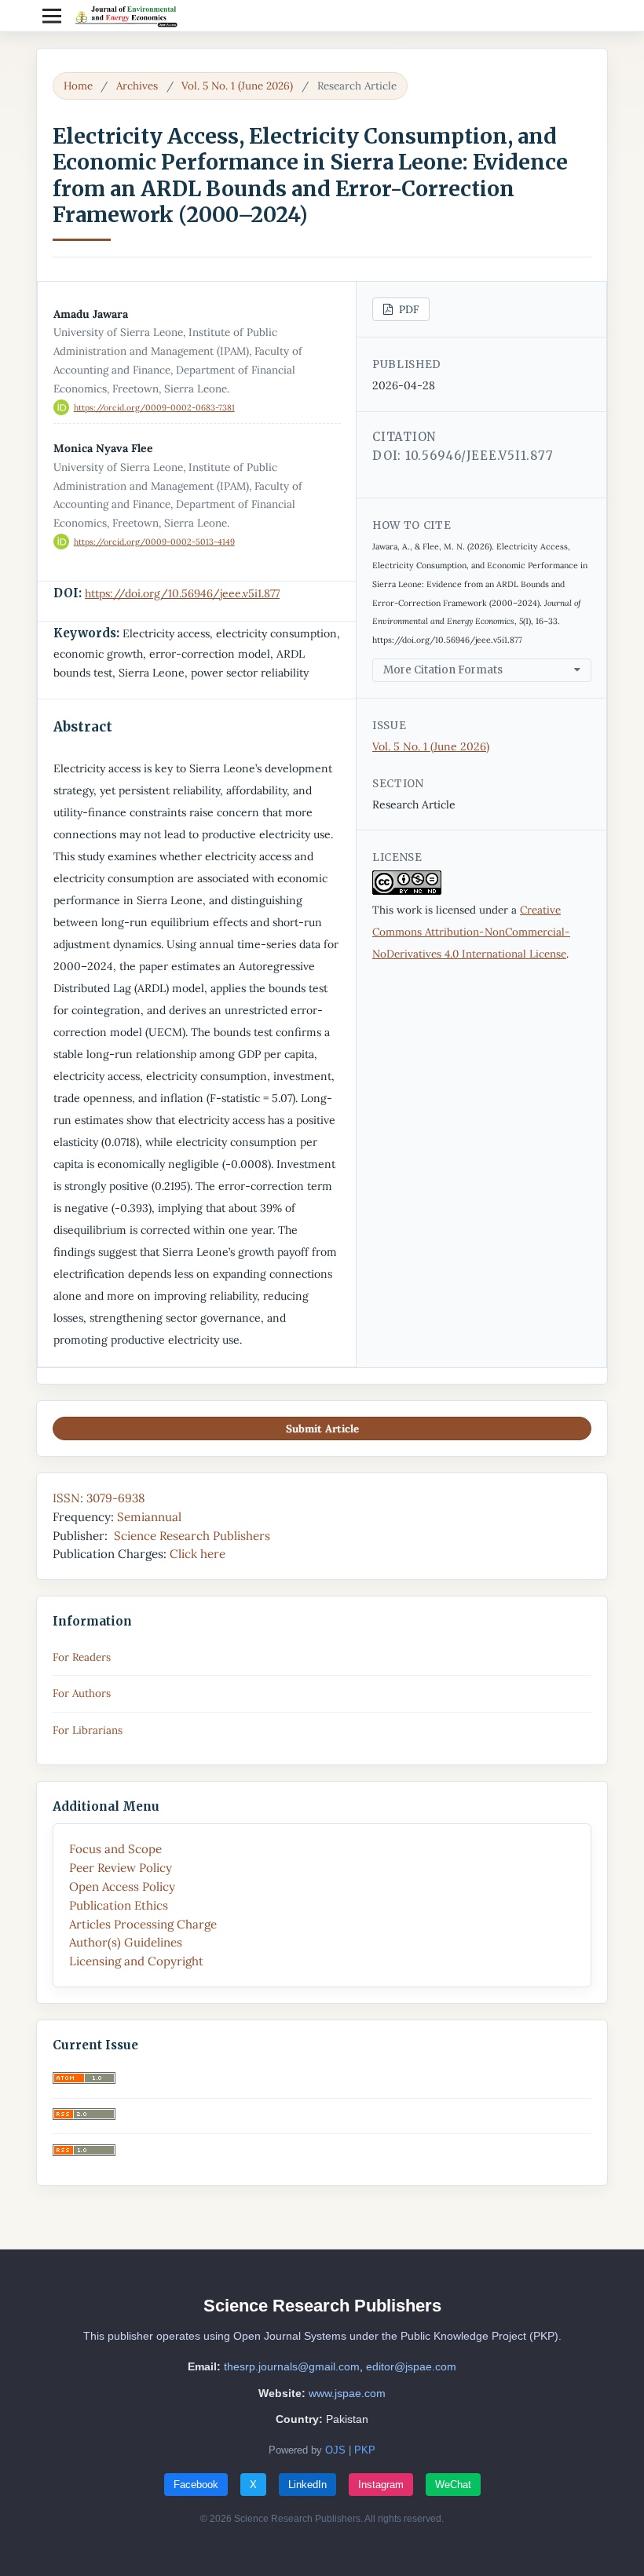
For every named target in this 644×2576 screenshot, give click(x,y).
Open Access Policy (122, 1886)
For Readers (82, 1657)
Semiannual (148, 1517)
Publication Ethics (119, 1905)
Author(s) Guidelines (126, 1942)
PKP (365, 2450)
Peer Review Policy (121, 1868)
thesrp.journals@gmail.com (292, 2366)
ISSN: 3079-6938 (99, 1498)
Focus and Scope (115, 1849)
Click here (198, 1554)
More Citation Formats (443, 670)
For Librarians (88, 1730)
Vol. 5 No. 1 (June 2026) (237, 86)
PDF (407, 309)
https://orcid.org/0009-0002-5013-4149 (154, 542)
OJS (335, 2450)
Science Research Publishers (192, 1536)
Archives (137, 86)
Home (78, 86)
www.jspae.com (347, 2393)
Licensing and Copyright (136, 1961)
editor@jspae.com (411, 2366)
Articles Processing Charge (143, 1924)
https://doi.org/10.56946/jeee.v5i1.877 (182, 593)
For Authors (82, 1693)
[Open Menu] (52, 16)
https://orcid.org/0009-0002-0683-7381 (154, 407)
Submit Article (322, 1428)
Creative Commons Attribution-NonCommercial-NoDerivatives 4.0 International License (471, 932)
